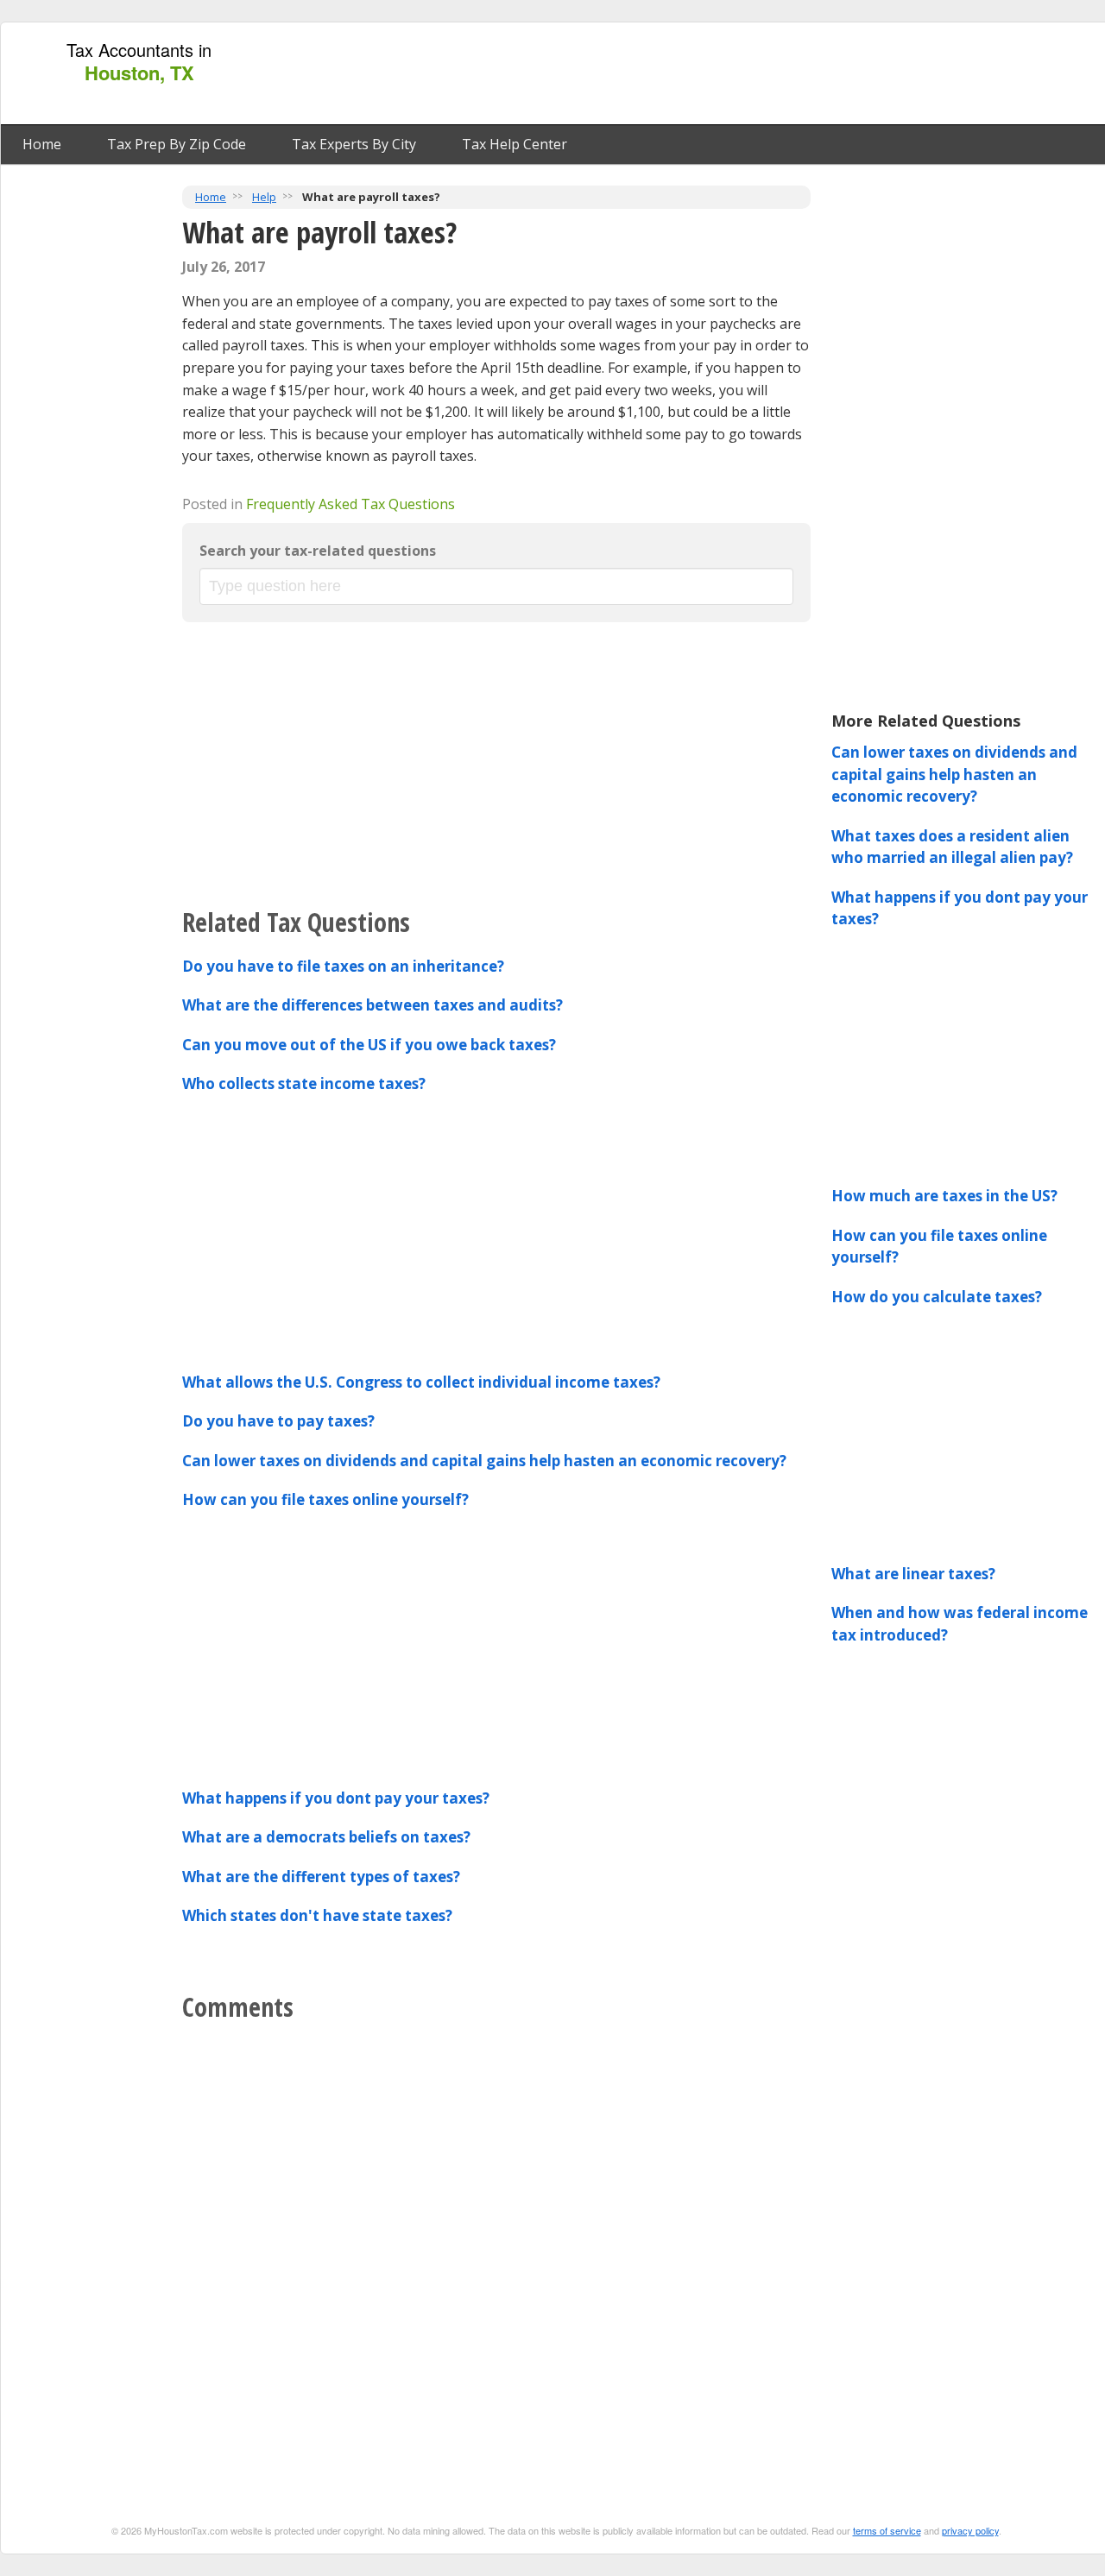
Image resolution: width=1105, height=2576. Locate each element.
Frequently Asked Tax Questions (350, 504)
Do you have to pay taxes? (278, 1421)
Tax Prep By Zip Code (177, 144)
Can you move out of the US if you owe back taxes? (369, 1045)
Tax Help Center (515, 144)
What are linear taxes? (913, 1574)
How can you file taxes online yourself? (325, 1499)
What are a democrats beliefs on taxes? (326, 1837)
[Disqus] (496, 2247)
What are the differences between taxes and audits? (373, 1005)
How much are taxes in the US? (944, 1196)
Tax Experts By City (354, 144)
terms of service (887, 2530)
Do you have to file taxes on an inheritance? (343, 966)
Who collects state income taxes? (304, 1083)
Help (264, 197)
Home (42, 144)
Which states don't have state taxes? (317, 1915)
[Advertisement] (788, 74)
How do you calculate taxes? (937, 1297)
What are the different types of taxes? (321, 1877)
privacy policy (970, 2530)
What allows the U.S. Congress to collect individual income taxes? (421, 1382)
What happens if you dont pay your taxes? (336, 1798)
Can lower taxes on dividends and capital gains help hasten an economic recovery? (484, 1461)
